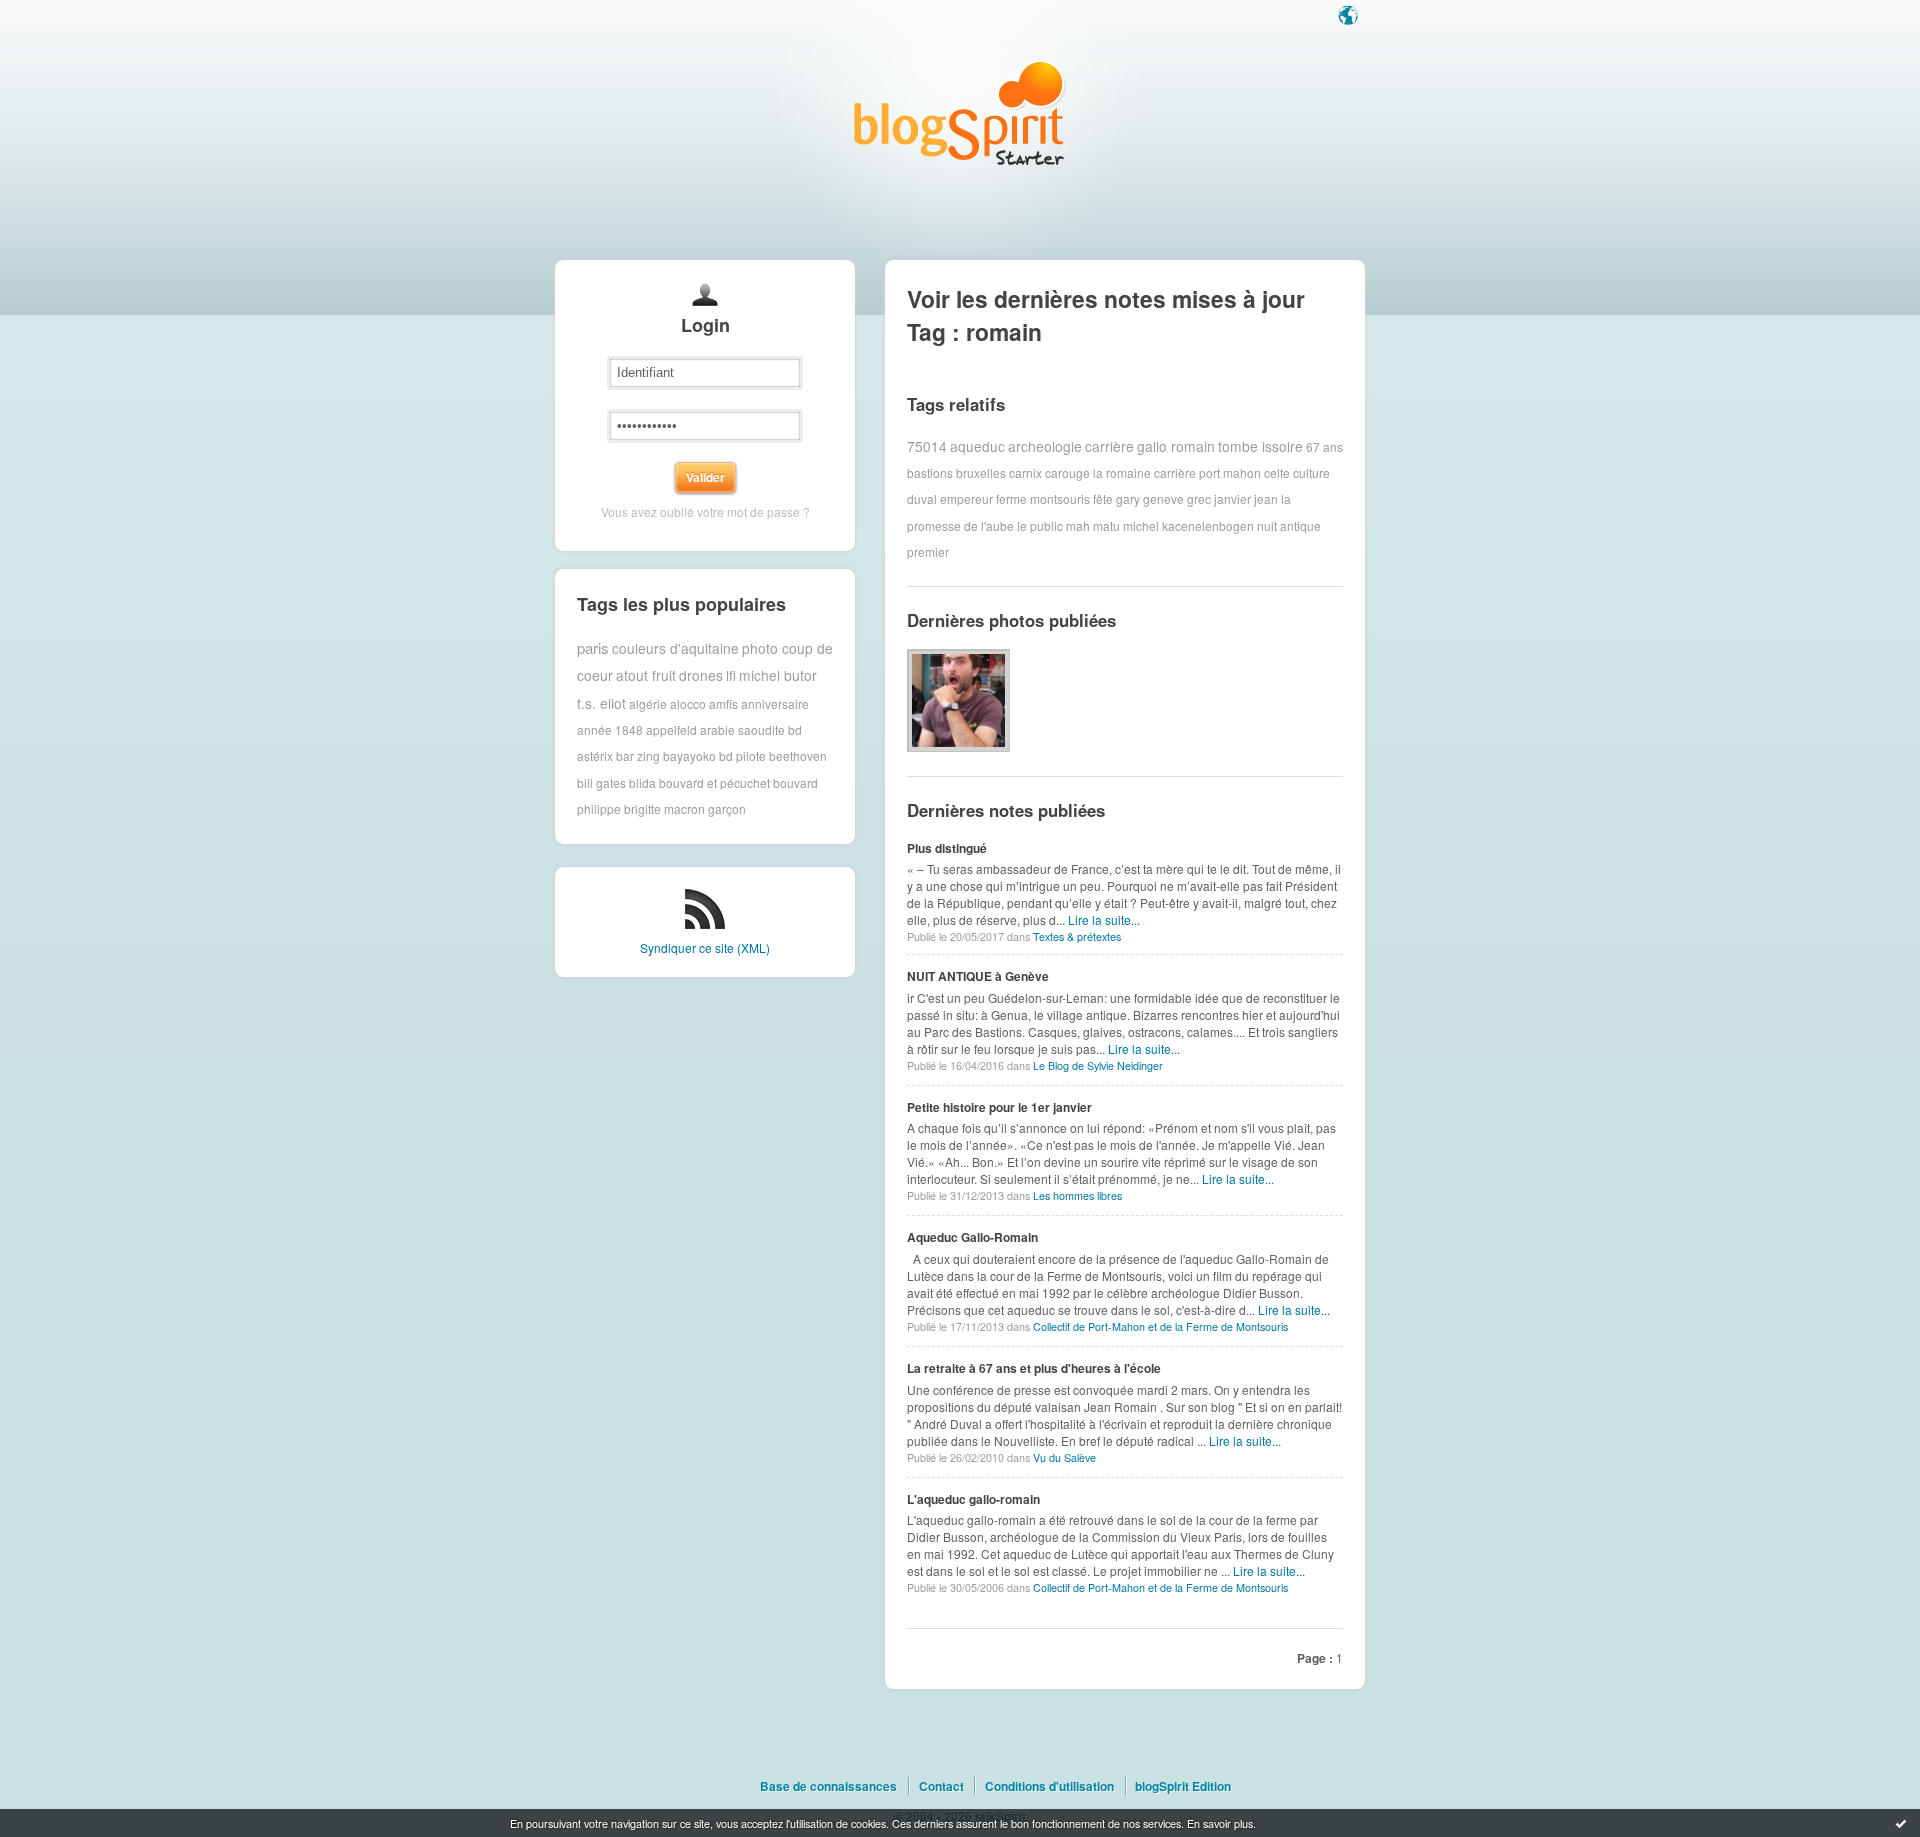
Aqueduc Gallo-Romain (972, 1237)
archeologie (1045, 446)
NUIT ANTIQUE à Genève (978, 976)
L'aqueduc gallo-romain (973, 1499)
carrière (1109, 446)
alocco (688, 702)
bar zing (638, 755)
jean (1266, 498)
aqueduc (977, 446)
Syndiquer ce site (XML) (705, 947)
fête (1103, 498)
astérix (595, 755)
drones (701, 675)
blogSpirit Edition (1183, 1786)
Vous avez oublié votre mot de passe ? (705, 511)
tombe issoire (1260, 446)
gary (1128, 498)
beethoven (798, 755)
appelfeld (671, 729)
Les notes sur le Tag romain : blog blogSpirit (960, 112)
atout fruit (646, 675)
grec (1199, 498)
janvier (1232, 498)
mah (1078, 525)
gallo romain (1176, 446)
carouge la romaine (1098, 472)
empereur (966, 498)
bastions (930, 472)
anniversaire (775, 702)
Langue (1350, 17)
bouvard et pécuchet (714, 782)
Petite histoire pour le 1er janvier (999, 1107)
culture (1311, 472)
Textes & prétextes (1077, 936)
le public (1040, 525)
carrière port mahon (1207, 472)
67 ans (1324, 445)
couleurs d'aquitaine (675, 648)
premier (928, 551)
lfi (731, 675)
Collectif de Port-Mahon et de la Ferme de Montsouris (1160, 1326)
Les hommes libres (1077, 1195)
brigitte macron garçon (685, 808)
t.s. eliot (601, 703)
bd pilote (742, 755)
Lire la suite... (1104, 919)
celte (1277, 472)
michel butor (778, 675)
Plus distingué (947, 848)
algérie (648, 702)
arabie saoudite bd (751, 729)
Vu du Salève (1064, 1457)
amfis (723, 702)
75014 (927, 446)
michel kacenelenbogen (1188, 525)
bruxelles (981, 472)
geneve (1163, 498)
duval (922, 498)
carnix (1025, 472)
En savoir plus (1220, 1823)
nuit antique (1289, 525)
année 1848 (610, 729)
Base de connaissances (828, 1786)
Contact (941, 1786)
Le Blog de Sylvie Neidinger (1098, 1065)
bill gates (601, 782)
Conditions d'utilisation (1049, 1786)
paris (593, 647)
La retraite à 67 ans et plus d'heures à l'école (1034, 1368)
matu (1106, 525)
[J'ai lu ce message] (1901, 1823)
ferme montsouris (1043, 498)
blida (642, 782)
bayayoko (689, 755)
